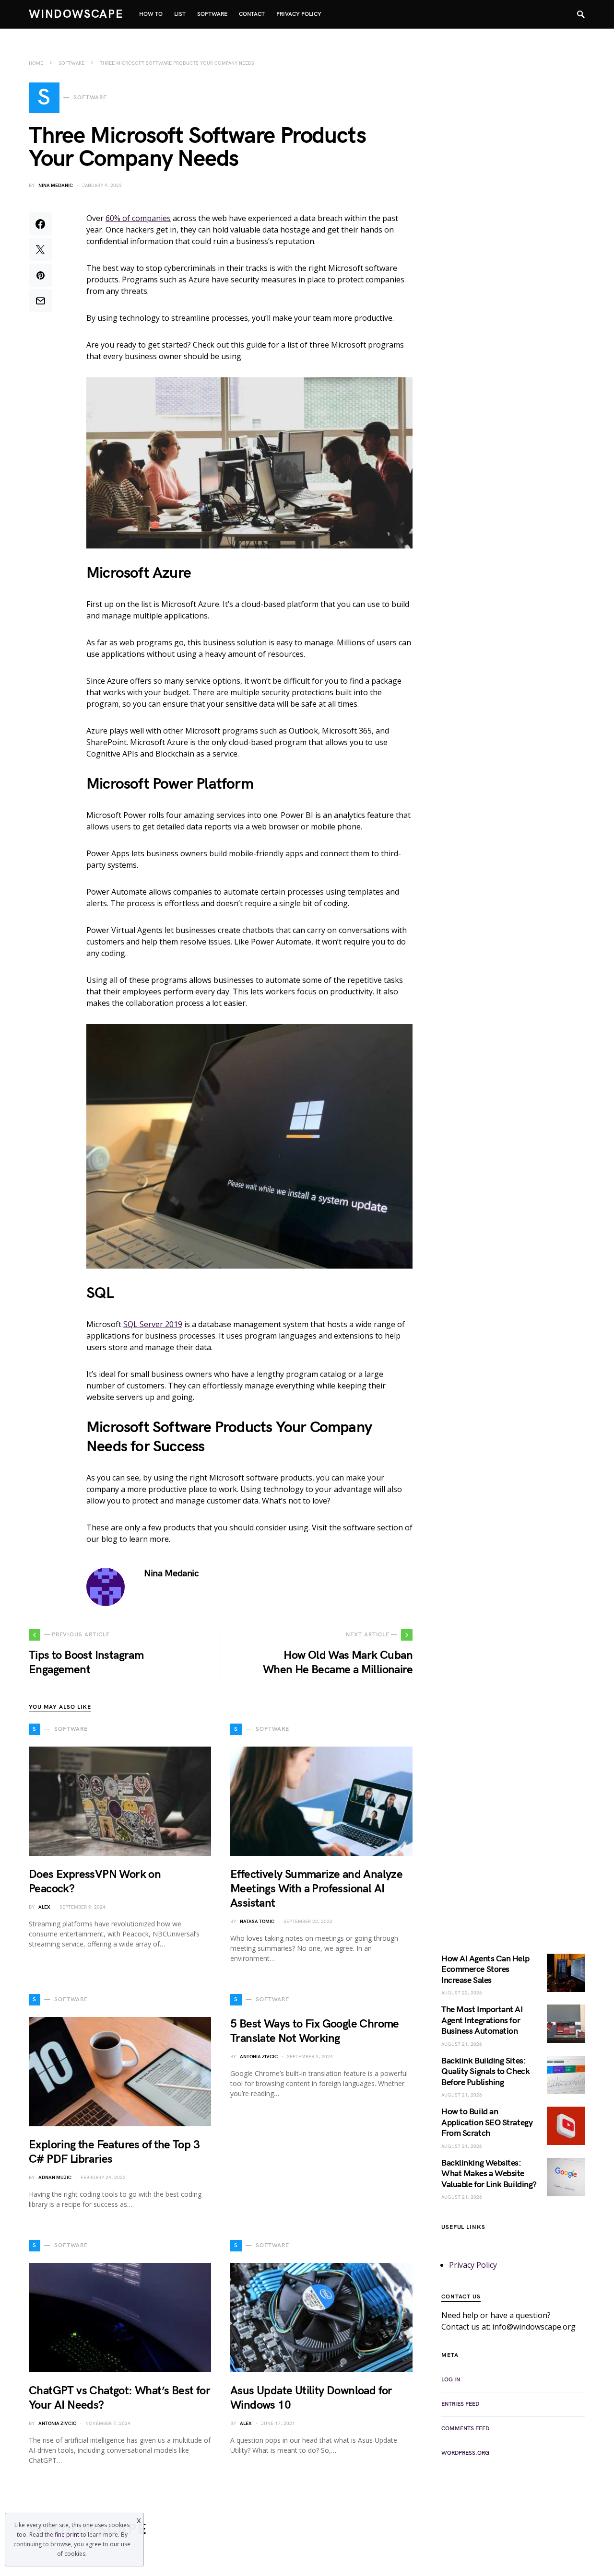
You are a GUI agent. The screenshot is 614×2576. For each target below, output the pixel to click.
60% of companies (138, 218)
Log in (451, 2380)
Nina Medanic (56, 186)
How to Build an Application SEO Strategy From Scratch (487, 2122)
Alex (44, 1907)
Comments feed (465, 2429)
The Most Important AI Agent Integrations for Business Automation (482, 2020)
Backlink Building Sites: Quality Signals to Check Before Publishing (485, 2072)
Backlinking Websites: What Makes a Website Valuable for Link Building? (489, 2174)
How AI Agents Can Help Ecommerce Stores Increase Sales (485, 1970)
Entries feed (460, 2404)
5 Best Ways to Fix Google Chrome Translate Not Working (315, 2031)
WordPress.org (465, 2453)
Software (71, 63)
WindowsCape (76, 14)
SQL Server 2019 (153, 1324)
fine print (67, 2535)
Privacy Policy (473, 2265)
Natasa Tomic (257, 1922)
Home (36, 63)
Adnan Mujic (55, 2178)
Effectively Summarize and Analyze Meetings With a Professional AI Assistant (316, 1889)
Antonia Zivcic (259, 2057)
